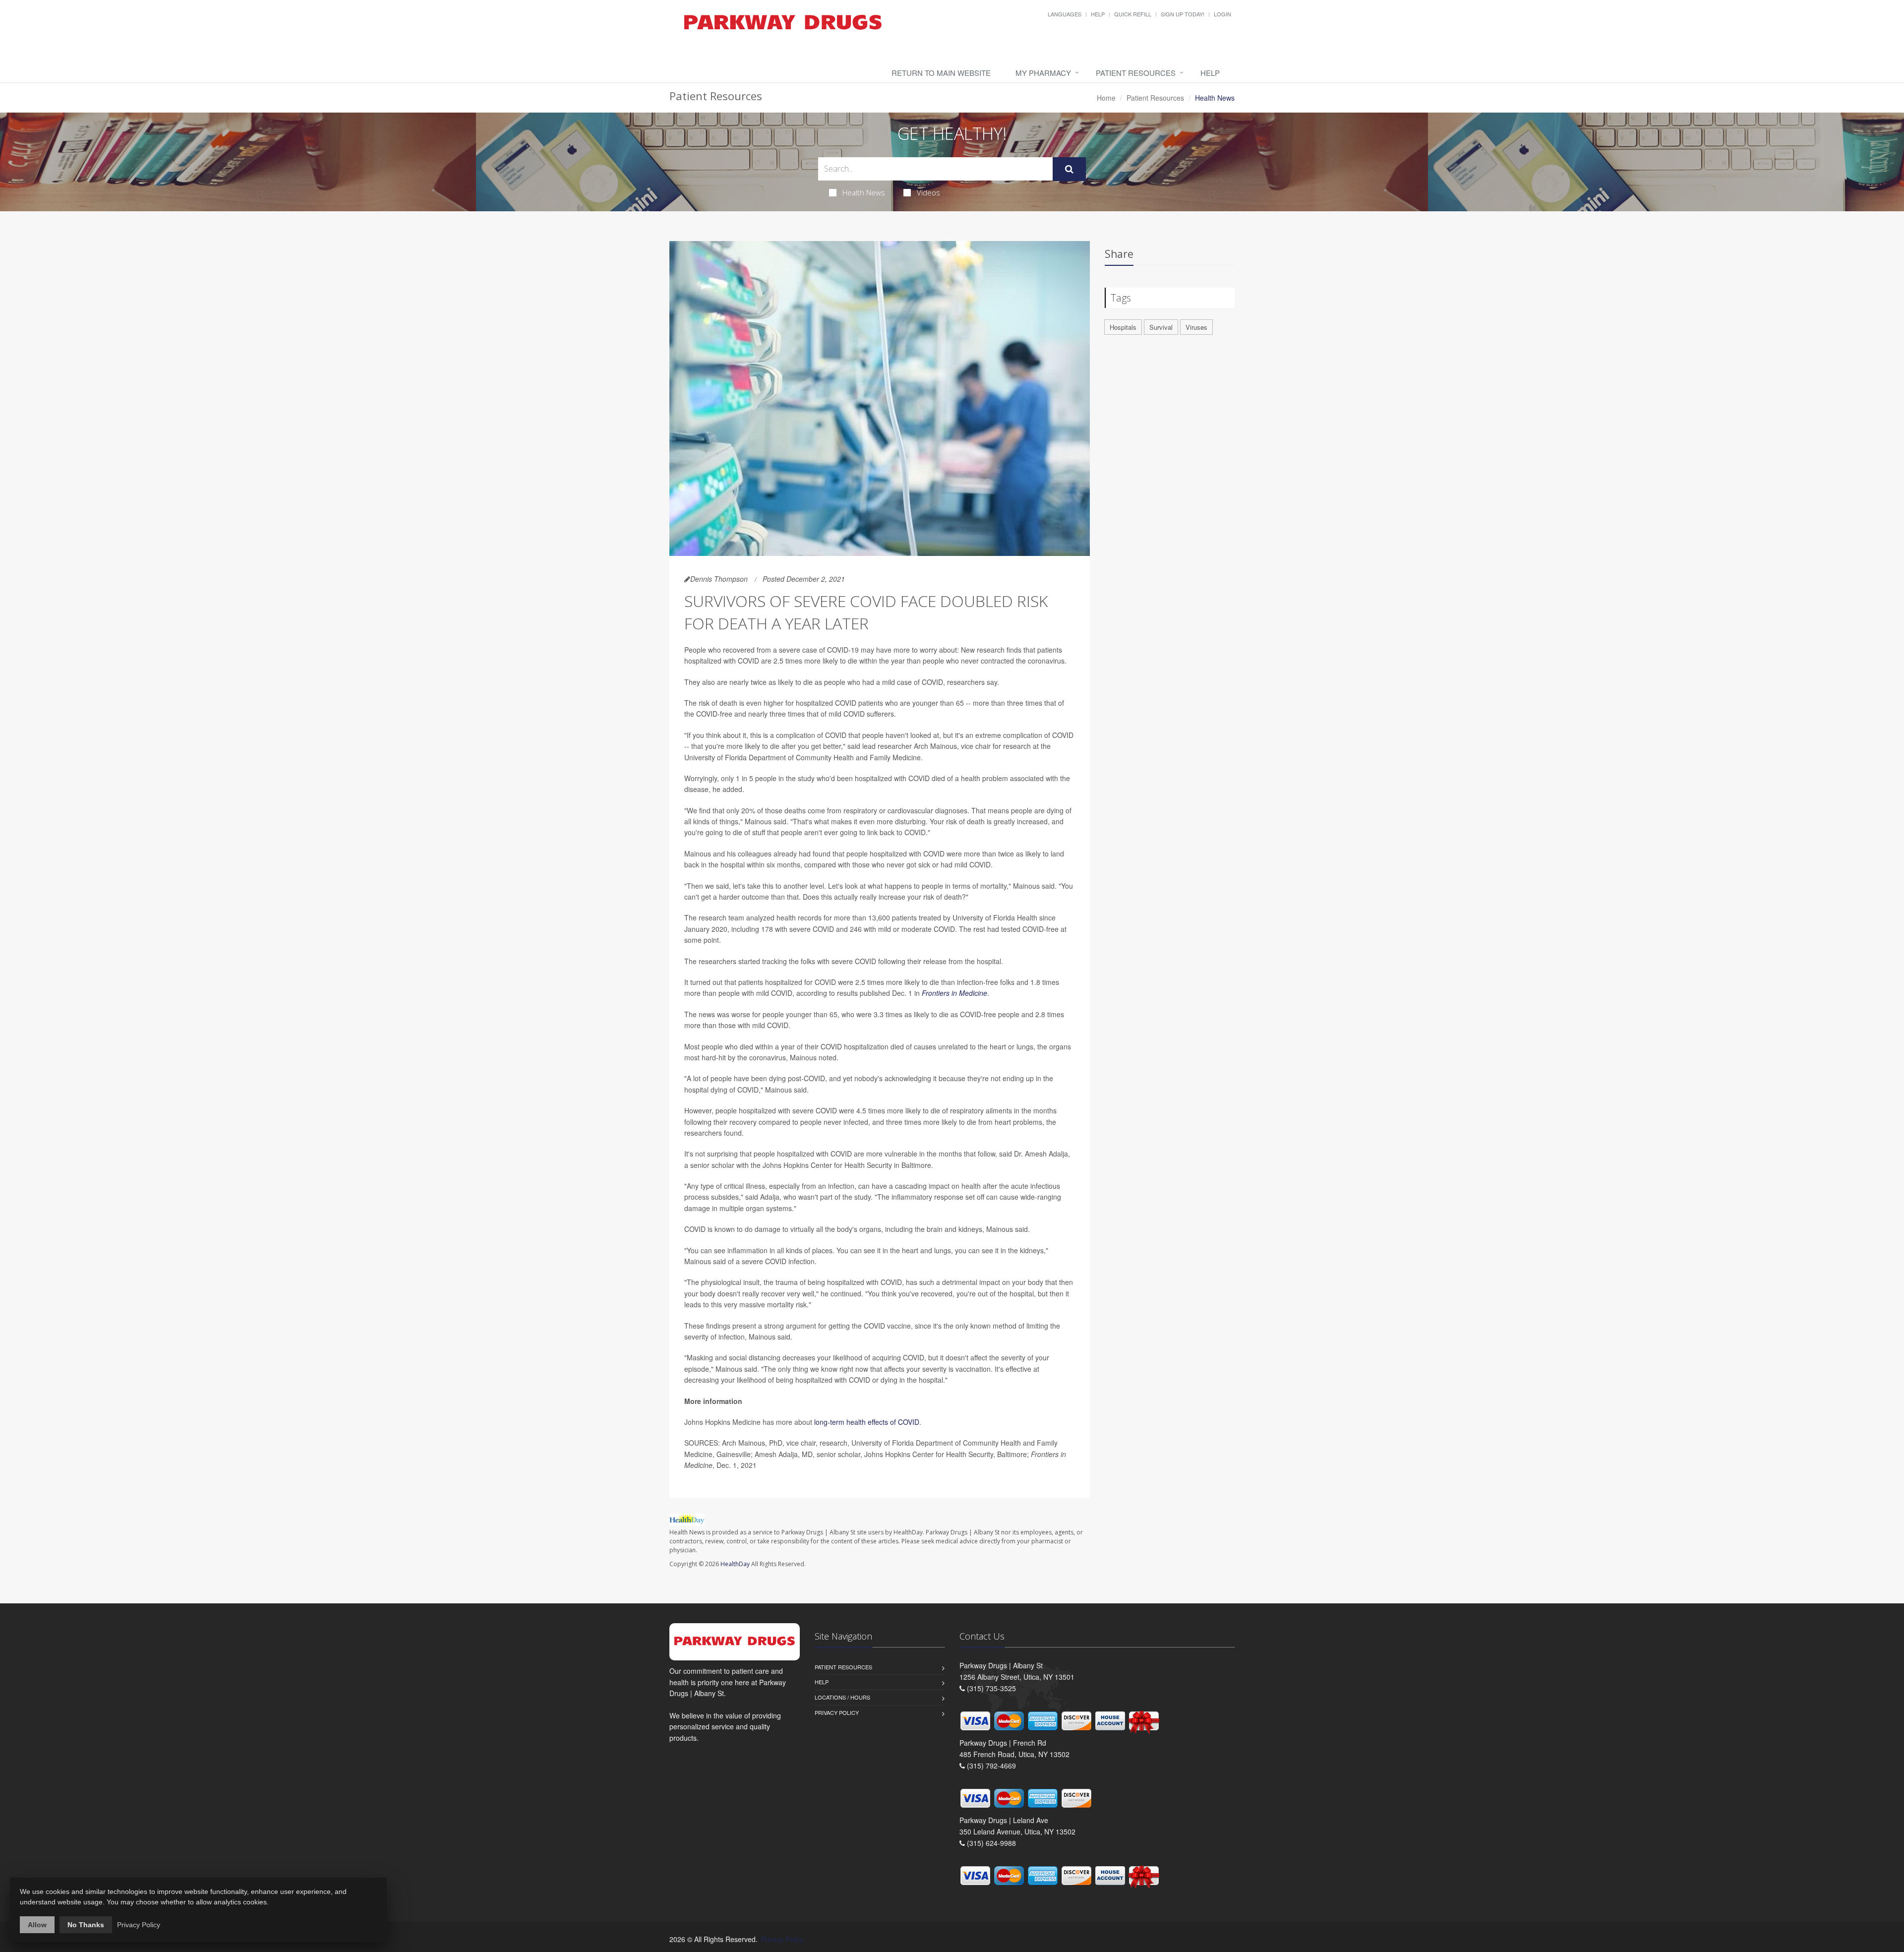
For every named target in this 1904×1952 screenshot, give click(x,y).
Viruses (1196, 327)
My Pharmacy (1043, 73)
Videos (928, 192)
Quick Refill (1133, 14)
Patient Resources (1136, 73)
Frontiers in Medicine (954, 993)
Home (1106, 98)
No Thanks (86, 1925)
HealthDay (735, 1564)
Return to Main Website (941, 73)
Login (1222, 14)
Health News (864, 192)
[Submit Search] (1069, 169)
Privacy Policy (837, 1712)
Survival (1161, 327)
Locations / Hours (842, 1697)
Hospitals (1123, 327)
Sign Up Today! (1183, 14)
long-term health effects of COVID (867, 1422)
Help (1098, 14)
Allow (37, 1925)
